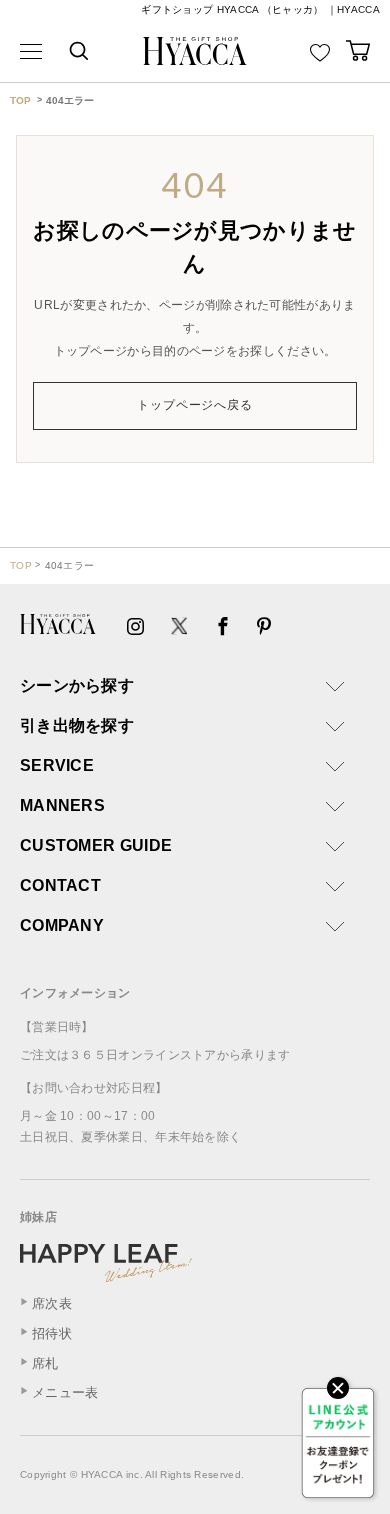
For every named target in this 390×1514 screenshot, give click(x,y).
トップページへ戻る (195, 405)
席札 (45, 1363)
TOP (20, 100)
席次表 (52, 1303)
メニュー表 (65, 1392)
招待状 (52, 1333)
